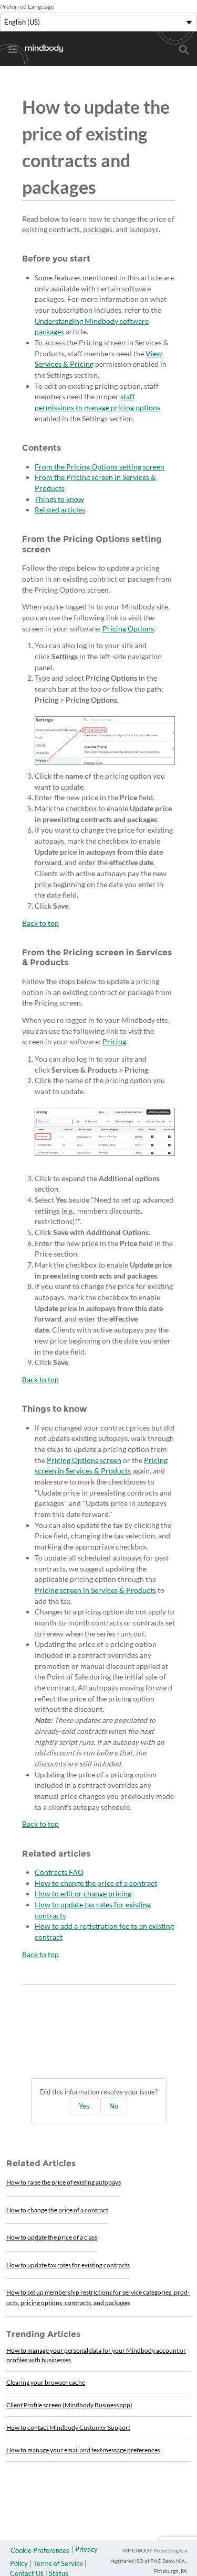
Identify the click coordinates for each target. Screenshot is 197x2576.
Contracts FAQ (59, 1872)
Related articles (60, 510)
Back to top (40, 923)
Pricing (114, 1041)
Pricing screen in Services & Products (95, 1590)
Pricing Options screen (84, 1460)
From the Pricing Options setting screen (100, 467)
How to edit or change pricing (83, 1893)
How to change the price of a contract (96, 1883)
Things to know (59, 499)
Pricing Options (128, 629)
